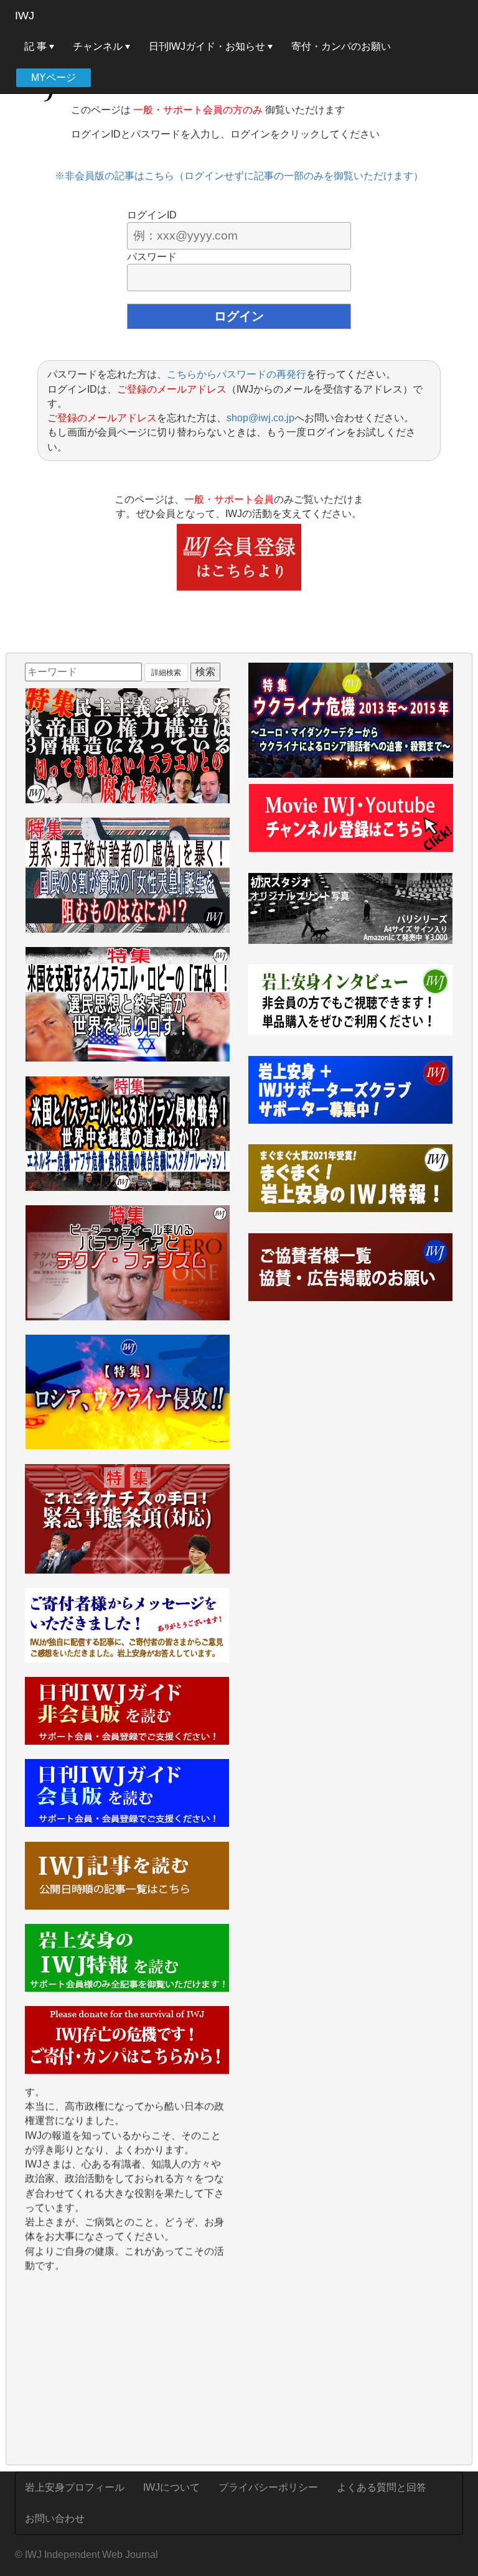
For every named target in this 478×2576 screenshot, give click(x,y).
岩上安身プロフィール (75, 2487)
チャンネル (99, 46)
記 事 (37, 46)
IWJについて (171, 2487)
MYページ (54, 77)
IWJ (25, 16)
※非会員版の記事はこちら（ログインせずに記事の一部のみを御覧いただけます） (239, 176)
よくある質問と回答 (382, 2487)
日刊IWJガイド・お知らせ (208, 46)
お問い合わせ (55, 2518)
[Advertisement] (127, 2371)
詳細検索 (166, 673)
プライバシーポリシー (268, 2487)
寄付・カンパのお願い (341, 46)
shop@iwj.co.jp (260, 418)
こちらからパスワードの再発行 (237, 374)
